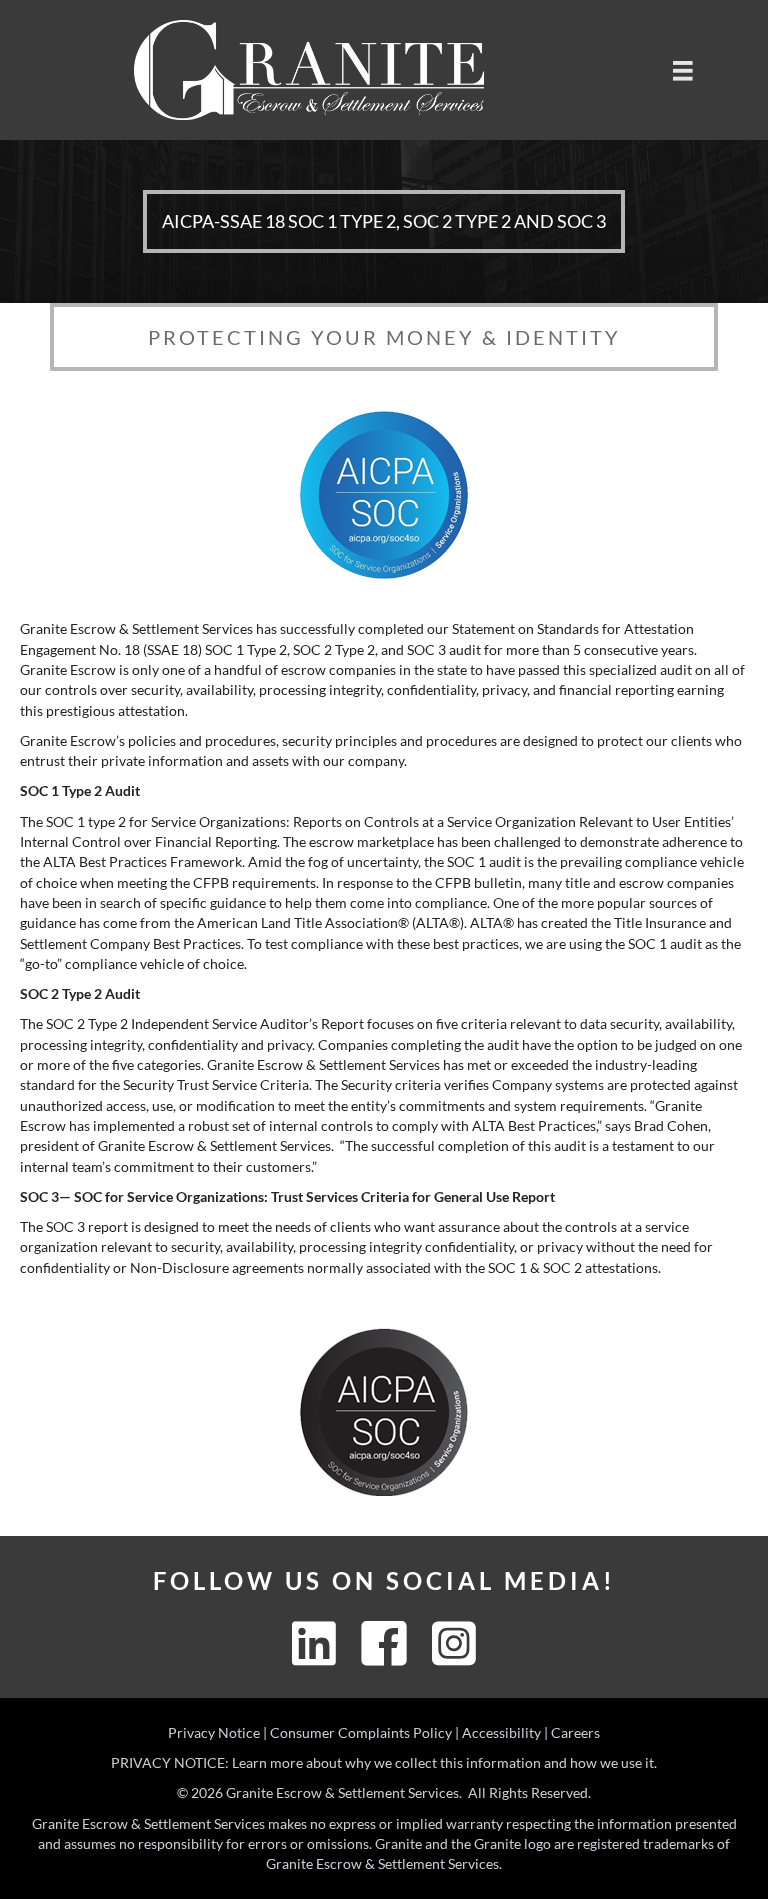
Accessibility (501, 1732)
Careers (575, 1732)
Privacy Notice (214, 1732)
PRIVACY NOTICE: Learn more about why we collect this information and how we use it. (384, 1762)
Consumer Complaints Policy (361, 1732)
